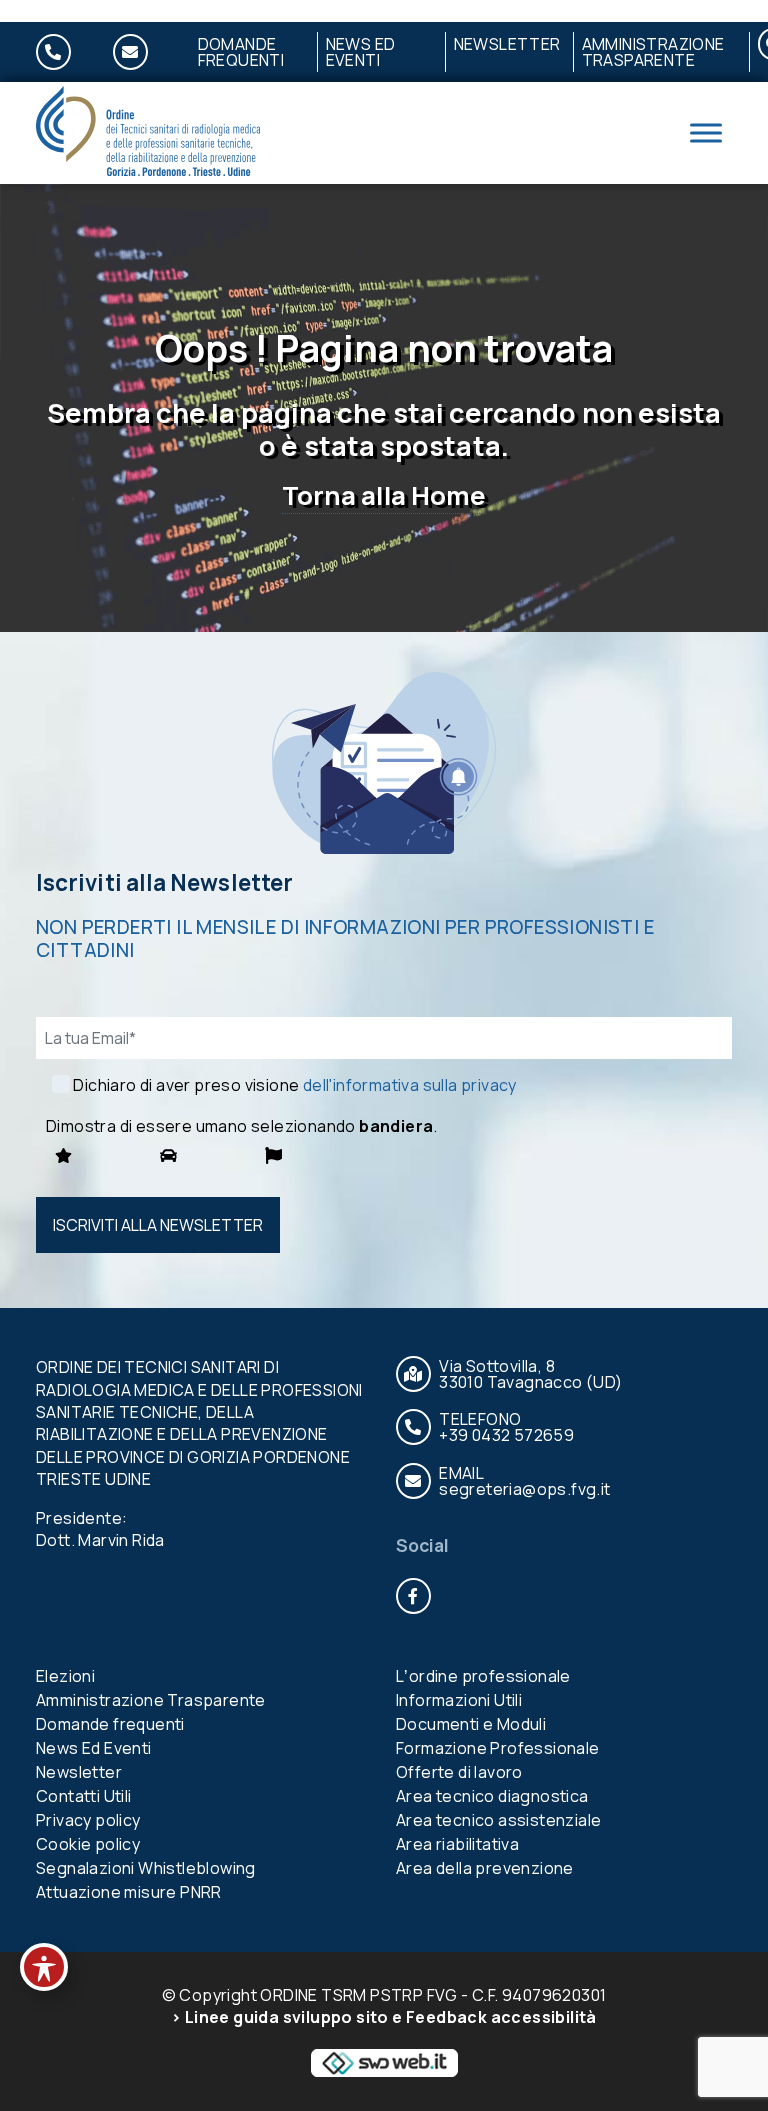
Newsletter (507, 44)
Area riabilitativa (457, 1844)
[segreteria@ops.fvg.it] (142, 52)
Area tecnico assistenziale (498, 1820)
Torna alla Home (384, 495)
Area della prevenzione (485, 1868)
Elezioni (65, 1676)
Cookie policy (88, 1844)
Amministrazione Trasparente (653, 52)
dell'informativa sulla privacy (410, 1085)
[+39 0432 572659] (65, 52)
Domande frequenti (241, 52)
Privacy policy (88, 1820)
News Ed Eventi (361, 52)
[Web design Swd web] (384, 2061)
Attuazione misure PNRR (129, 1892)
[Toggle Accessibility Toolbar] (44, 1967)
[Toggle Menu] (706, 133)
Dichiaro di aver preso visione (294, 1085)
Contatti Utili (84, 1796)
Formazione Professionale (498, 1748)
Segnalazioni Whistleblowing (146, 1868)
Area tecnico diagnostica (492, 1796)
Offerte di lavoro (459, 1772)
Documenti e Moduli (471, 1724)
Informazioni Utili (459, 1700)
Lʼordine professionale (483, 1676)
